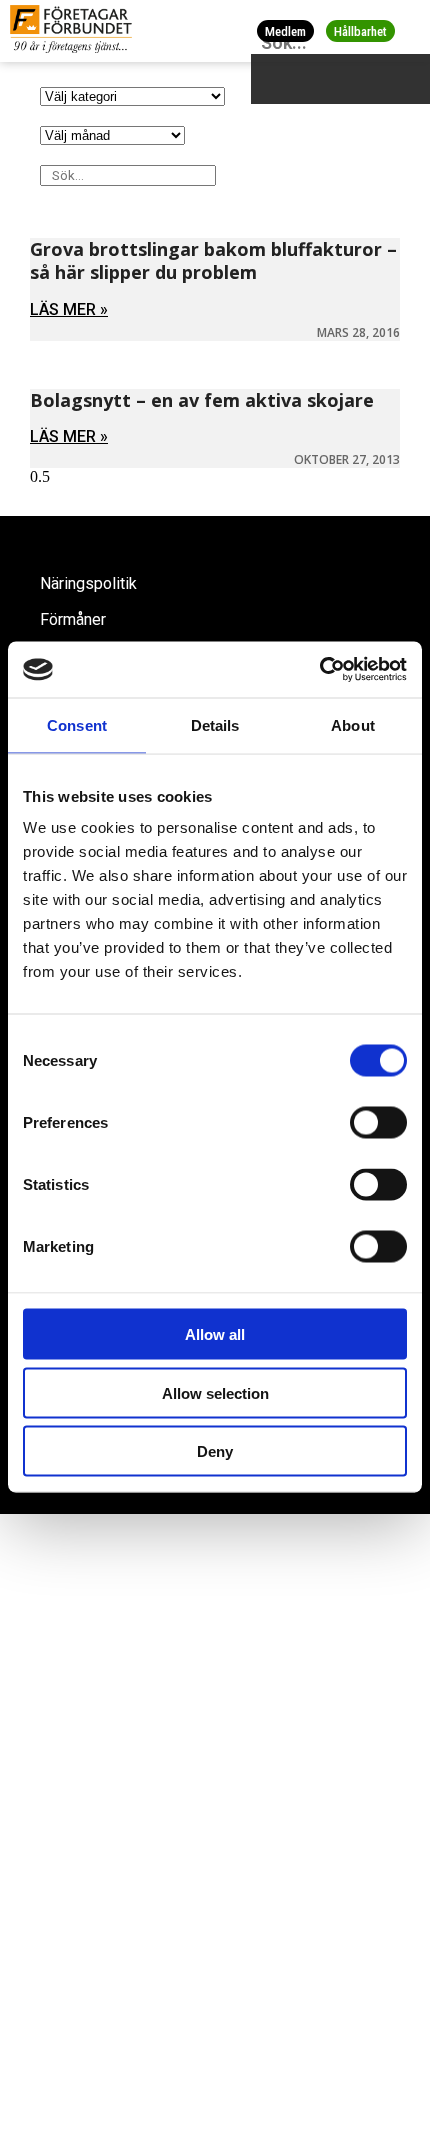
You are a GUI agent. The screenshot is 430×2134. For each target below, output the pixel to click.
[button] (411, 30)
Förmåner (73, 619)
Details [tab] (215, 724)
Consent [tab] (77, 724)
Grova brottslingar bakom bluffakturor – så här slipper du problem (213, 260)
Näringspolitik (88, 583)
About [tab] (353, 724)
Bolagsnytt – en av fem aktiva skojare (202, 400)
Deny (215, 1451)
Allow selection (215, 1392)
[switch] (378, 1123)
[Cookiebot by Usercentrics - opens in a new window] (319, 670)
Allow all (215, 1334)
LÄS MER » (69, 309)
